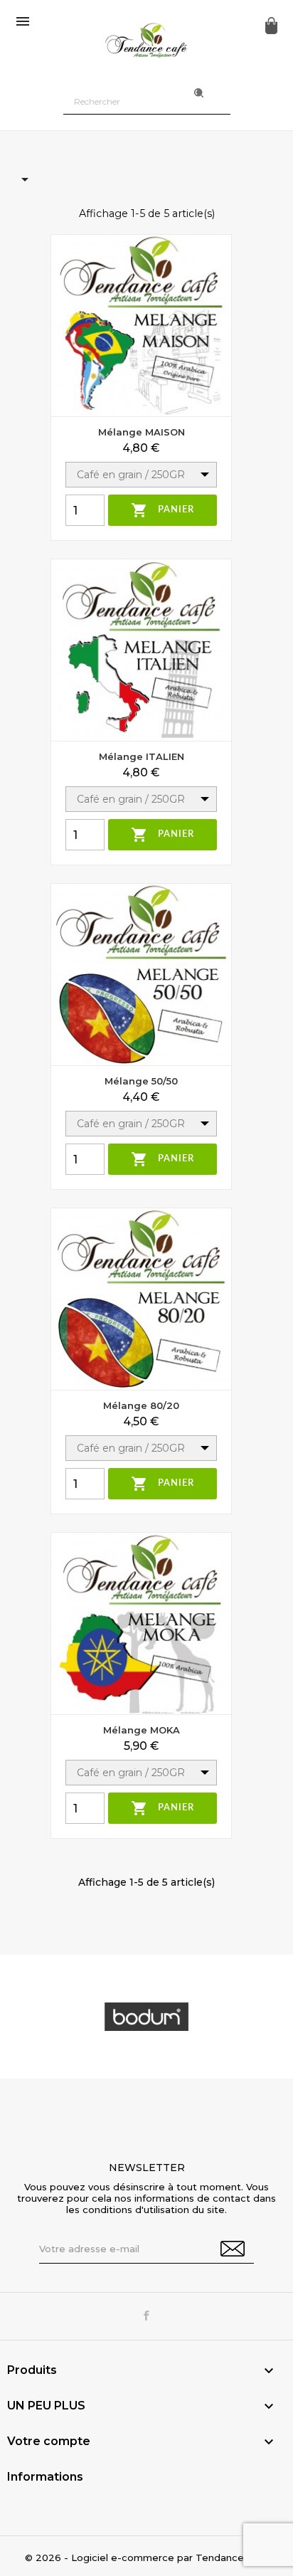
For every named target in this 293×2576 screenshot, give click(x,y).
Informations (45, 2477)
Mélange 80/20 (141, 1405)
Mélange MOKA (142, 1730)
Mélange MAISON (142, 432)
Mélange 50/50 (141, 1081)
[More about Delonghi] (146, 2017)
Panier (163, 510)
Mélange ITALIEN (142, 756)
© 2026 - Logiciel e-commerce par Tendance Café (147, 2557)
